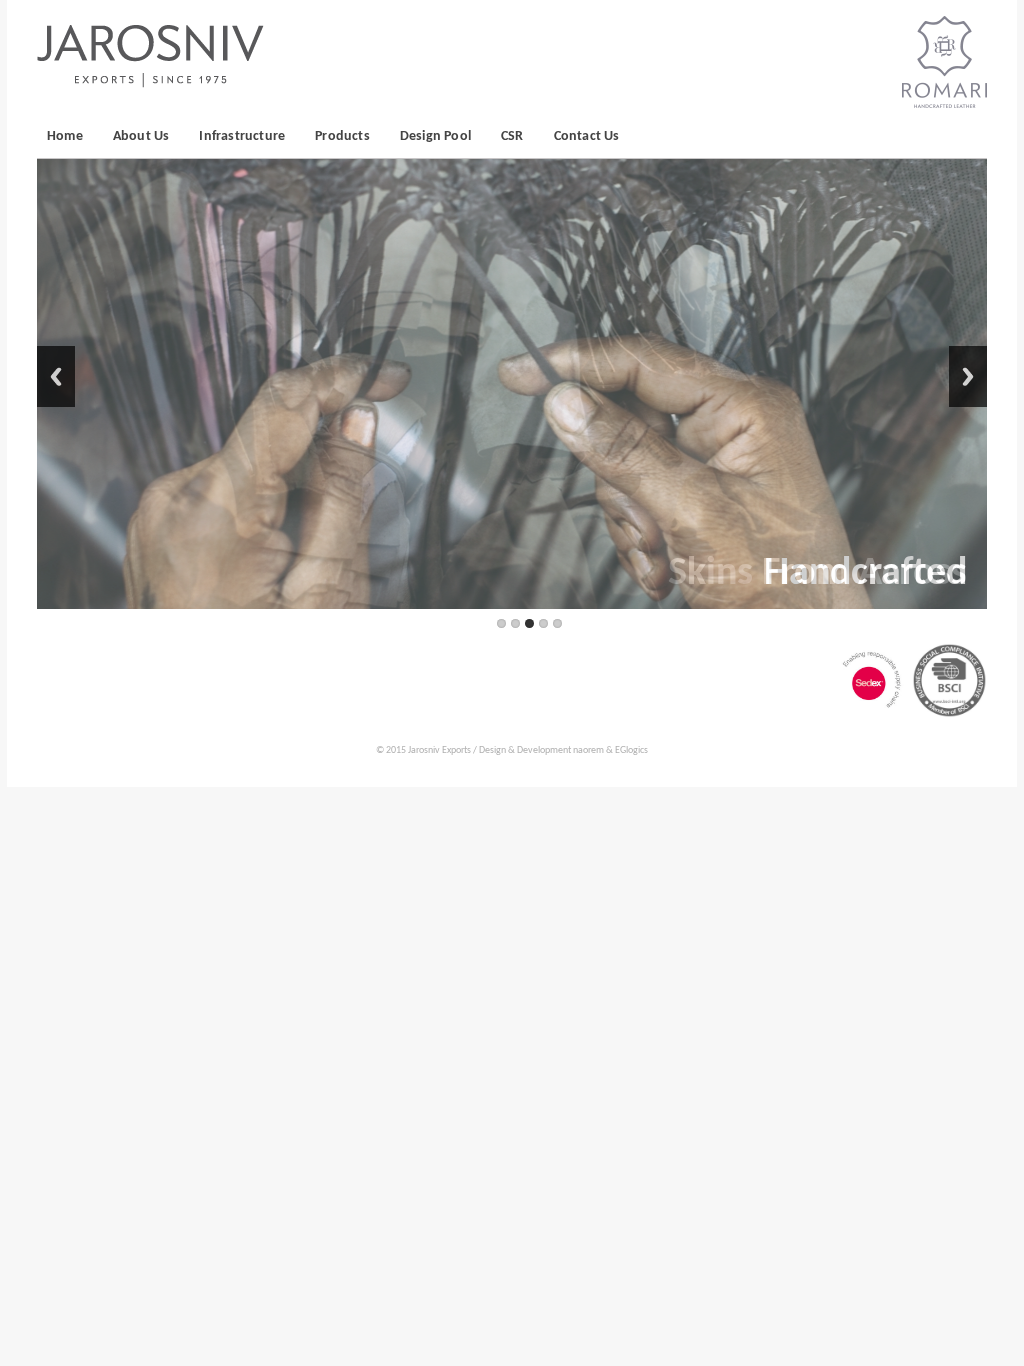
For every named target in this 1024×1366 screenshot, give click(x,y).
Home (65, 136)
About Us (141, 136)
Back (56, 376)
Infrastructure (242, 136)
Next (968, 376)
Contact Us (587, 136)
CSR (512, 136)
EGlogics (631, 750)
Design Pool (435, 136)
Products (342, 136)
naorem (588, 750)
